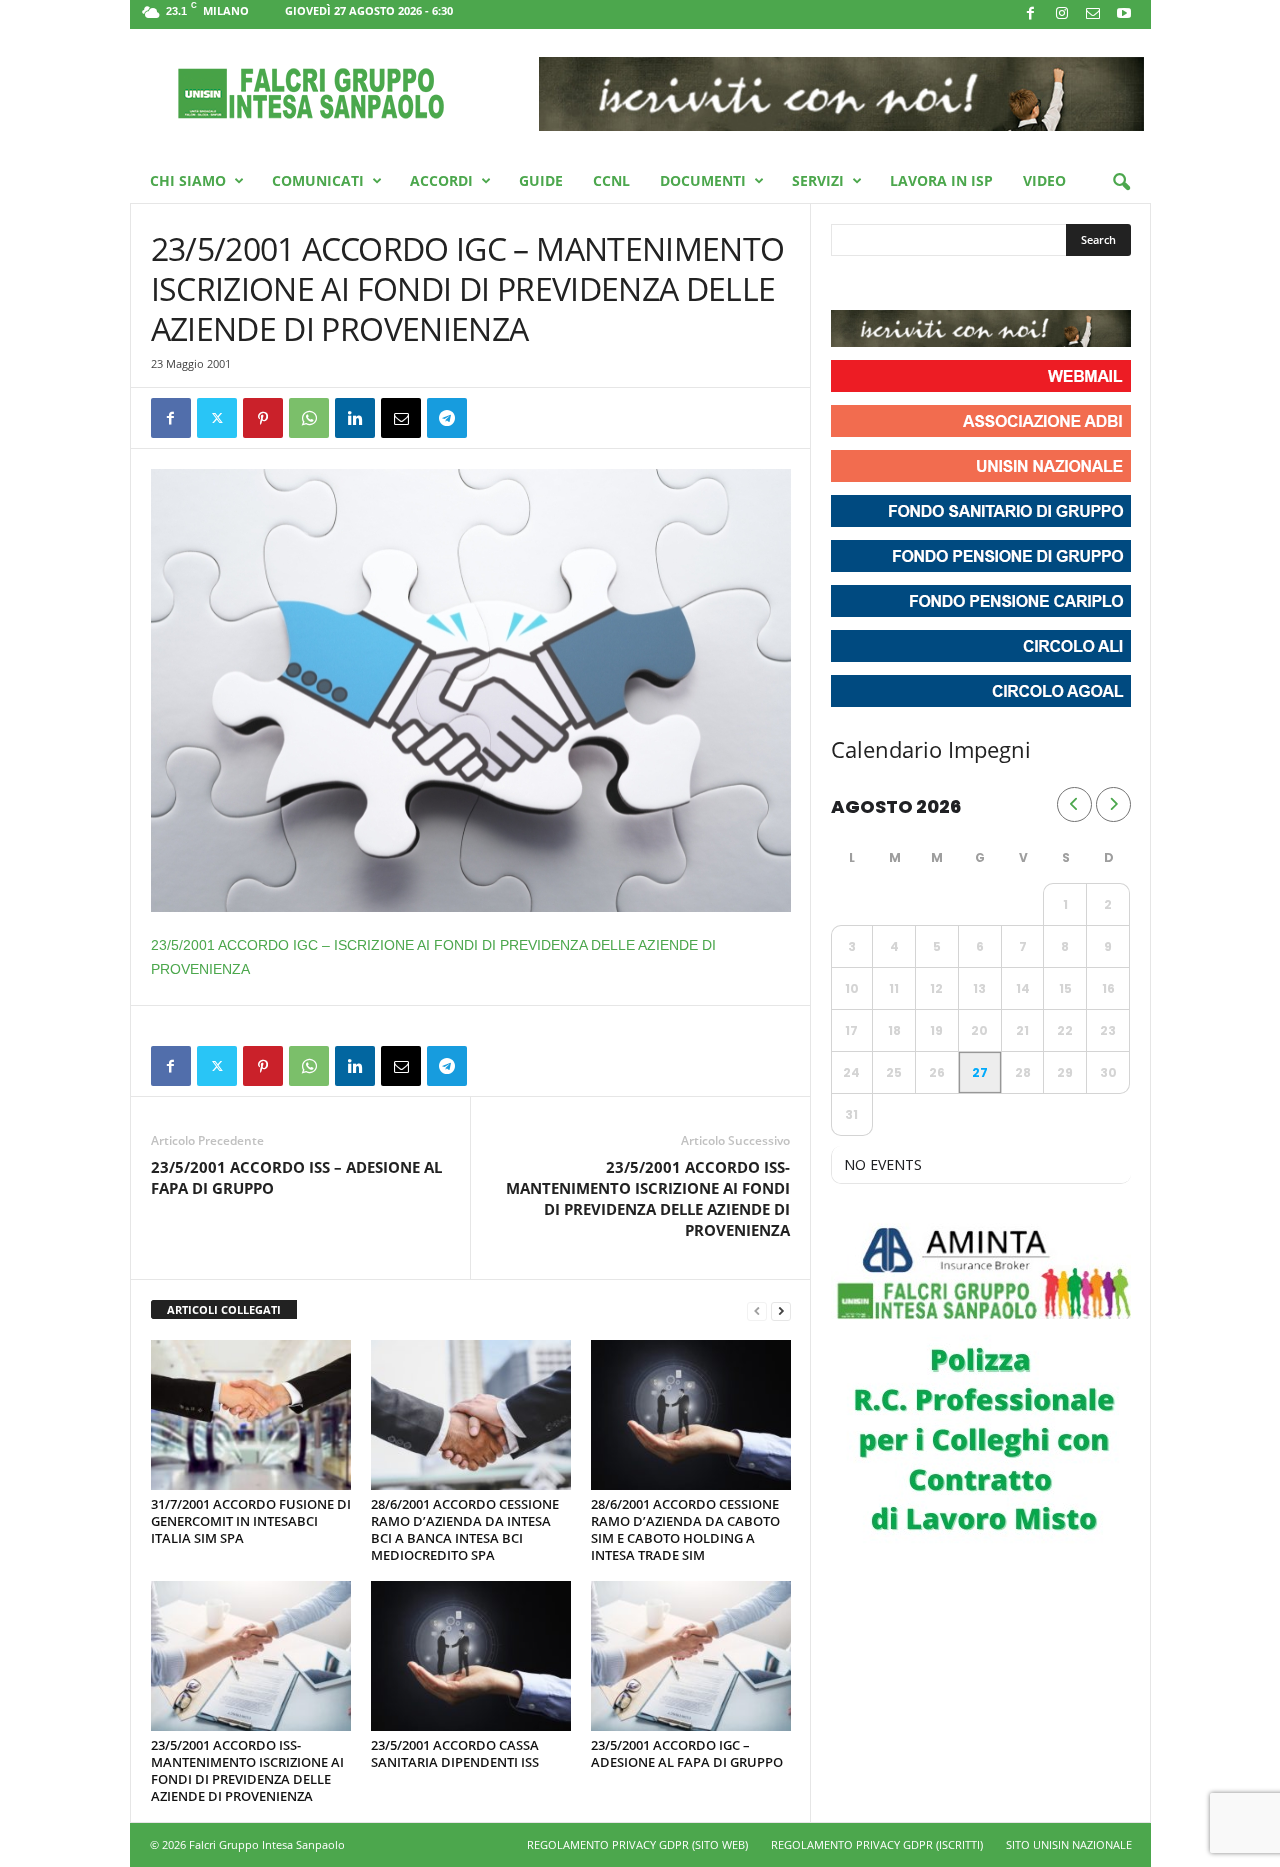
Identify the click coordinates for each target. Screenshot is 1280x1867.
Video (1044, 180)
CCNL (611, 180)
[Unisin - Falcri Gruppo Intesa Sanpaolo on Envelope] (993, 285)
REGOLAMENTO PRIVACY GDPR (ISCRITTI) (877, 1844)
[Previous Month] (1074, 804)
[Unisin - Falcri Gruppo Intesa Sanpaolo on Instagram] (885, 285)
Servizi (818, 180)
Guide (541, 180)
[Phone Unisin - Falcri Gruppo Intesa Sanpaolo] (957, 285)
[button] (1121, 183)
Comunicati (318, 180)
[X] (217, 418)
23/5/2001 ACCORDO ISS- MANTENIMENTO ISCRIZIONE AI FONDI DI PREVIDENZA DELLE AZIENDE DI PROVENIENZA (648, 1198)
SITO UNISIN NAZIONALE (1069, 1844)
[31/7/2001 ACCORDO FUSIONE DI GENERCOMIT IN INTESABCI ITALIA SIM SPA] (251, 1415)
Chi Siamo (188, 180)
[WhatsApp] (309, 418)
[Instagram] (1062, 14)
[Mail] (1093, 14)
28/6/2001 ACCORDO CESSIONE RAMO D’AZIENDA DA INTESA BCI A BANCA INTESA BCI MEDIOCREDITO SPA (465, 1529)
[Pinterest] (263, 418)
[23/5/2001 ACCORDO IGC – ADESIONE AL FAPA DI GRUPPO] (691, 1656)
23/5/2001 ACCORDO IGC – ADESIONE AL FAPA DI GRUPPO (687, 1753)
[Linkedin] (355, 418)
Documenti (703, 180)
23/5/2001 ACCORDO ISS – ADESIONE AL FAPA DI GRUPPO (296, 1177)
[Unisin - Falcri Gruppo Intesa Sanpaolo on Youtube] (921, 285)
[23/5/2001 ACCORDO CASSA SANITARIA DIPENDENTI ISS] (471, 1656)
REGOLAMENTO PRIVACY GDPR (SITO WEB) (637, 1844)
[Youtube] (1124, 14)
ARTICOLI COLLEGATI (224, 1309)
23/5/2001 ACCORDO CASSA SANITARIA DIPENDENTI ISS (455, 1753)
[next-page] (781, 1310)
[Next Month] (1113, 804)
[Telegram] (447, 418)
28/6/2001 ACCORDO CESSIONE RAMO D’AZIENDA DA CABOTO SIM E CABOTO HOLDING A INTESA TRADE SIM (685, 1529)
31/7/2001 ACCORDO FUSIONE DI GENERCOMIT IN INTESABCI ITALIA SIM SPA (251, 1521)
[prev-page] (757, 1310)
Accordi (441, 180)
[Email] (401, 418)
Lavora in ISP (941, 180)
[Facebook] (1031, 14)
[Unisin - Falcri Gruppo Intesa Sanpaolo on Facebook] (849, 285)
